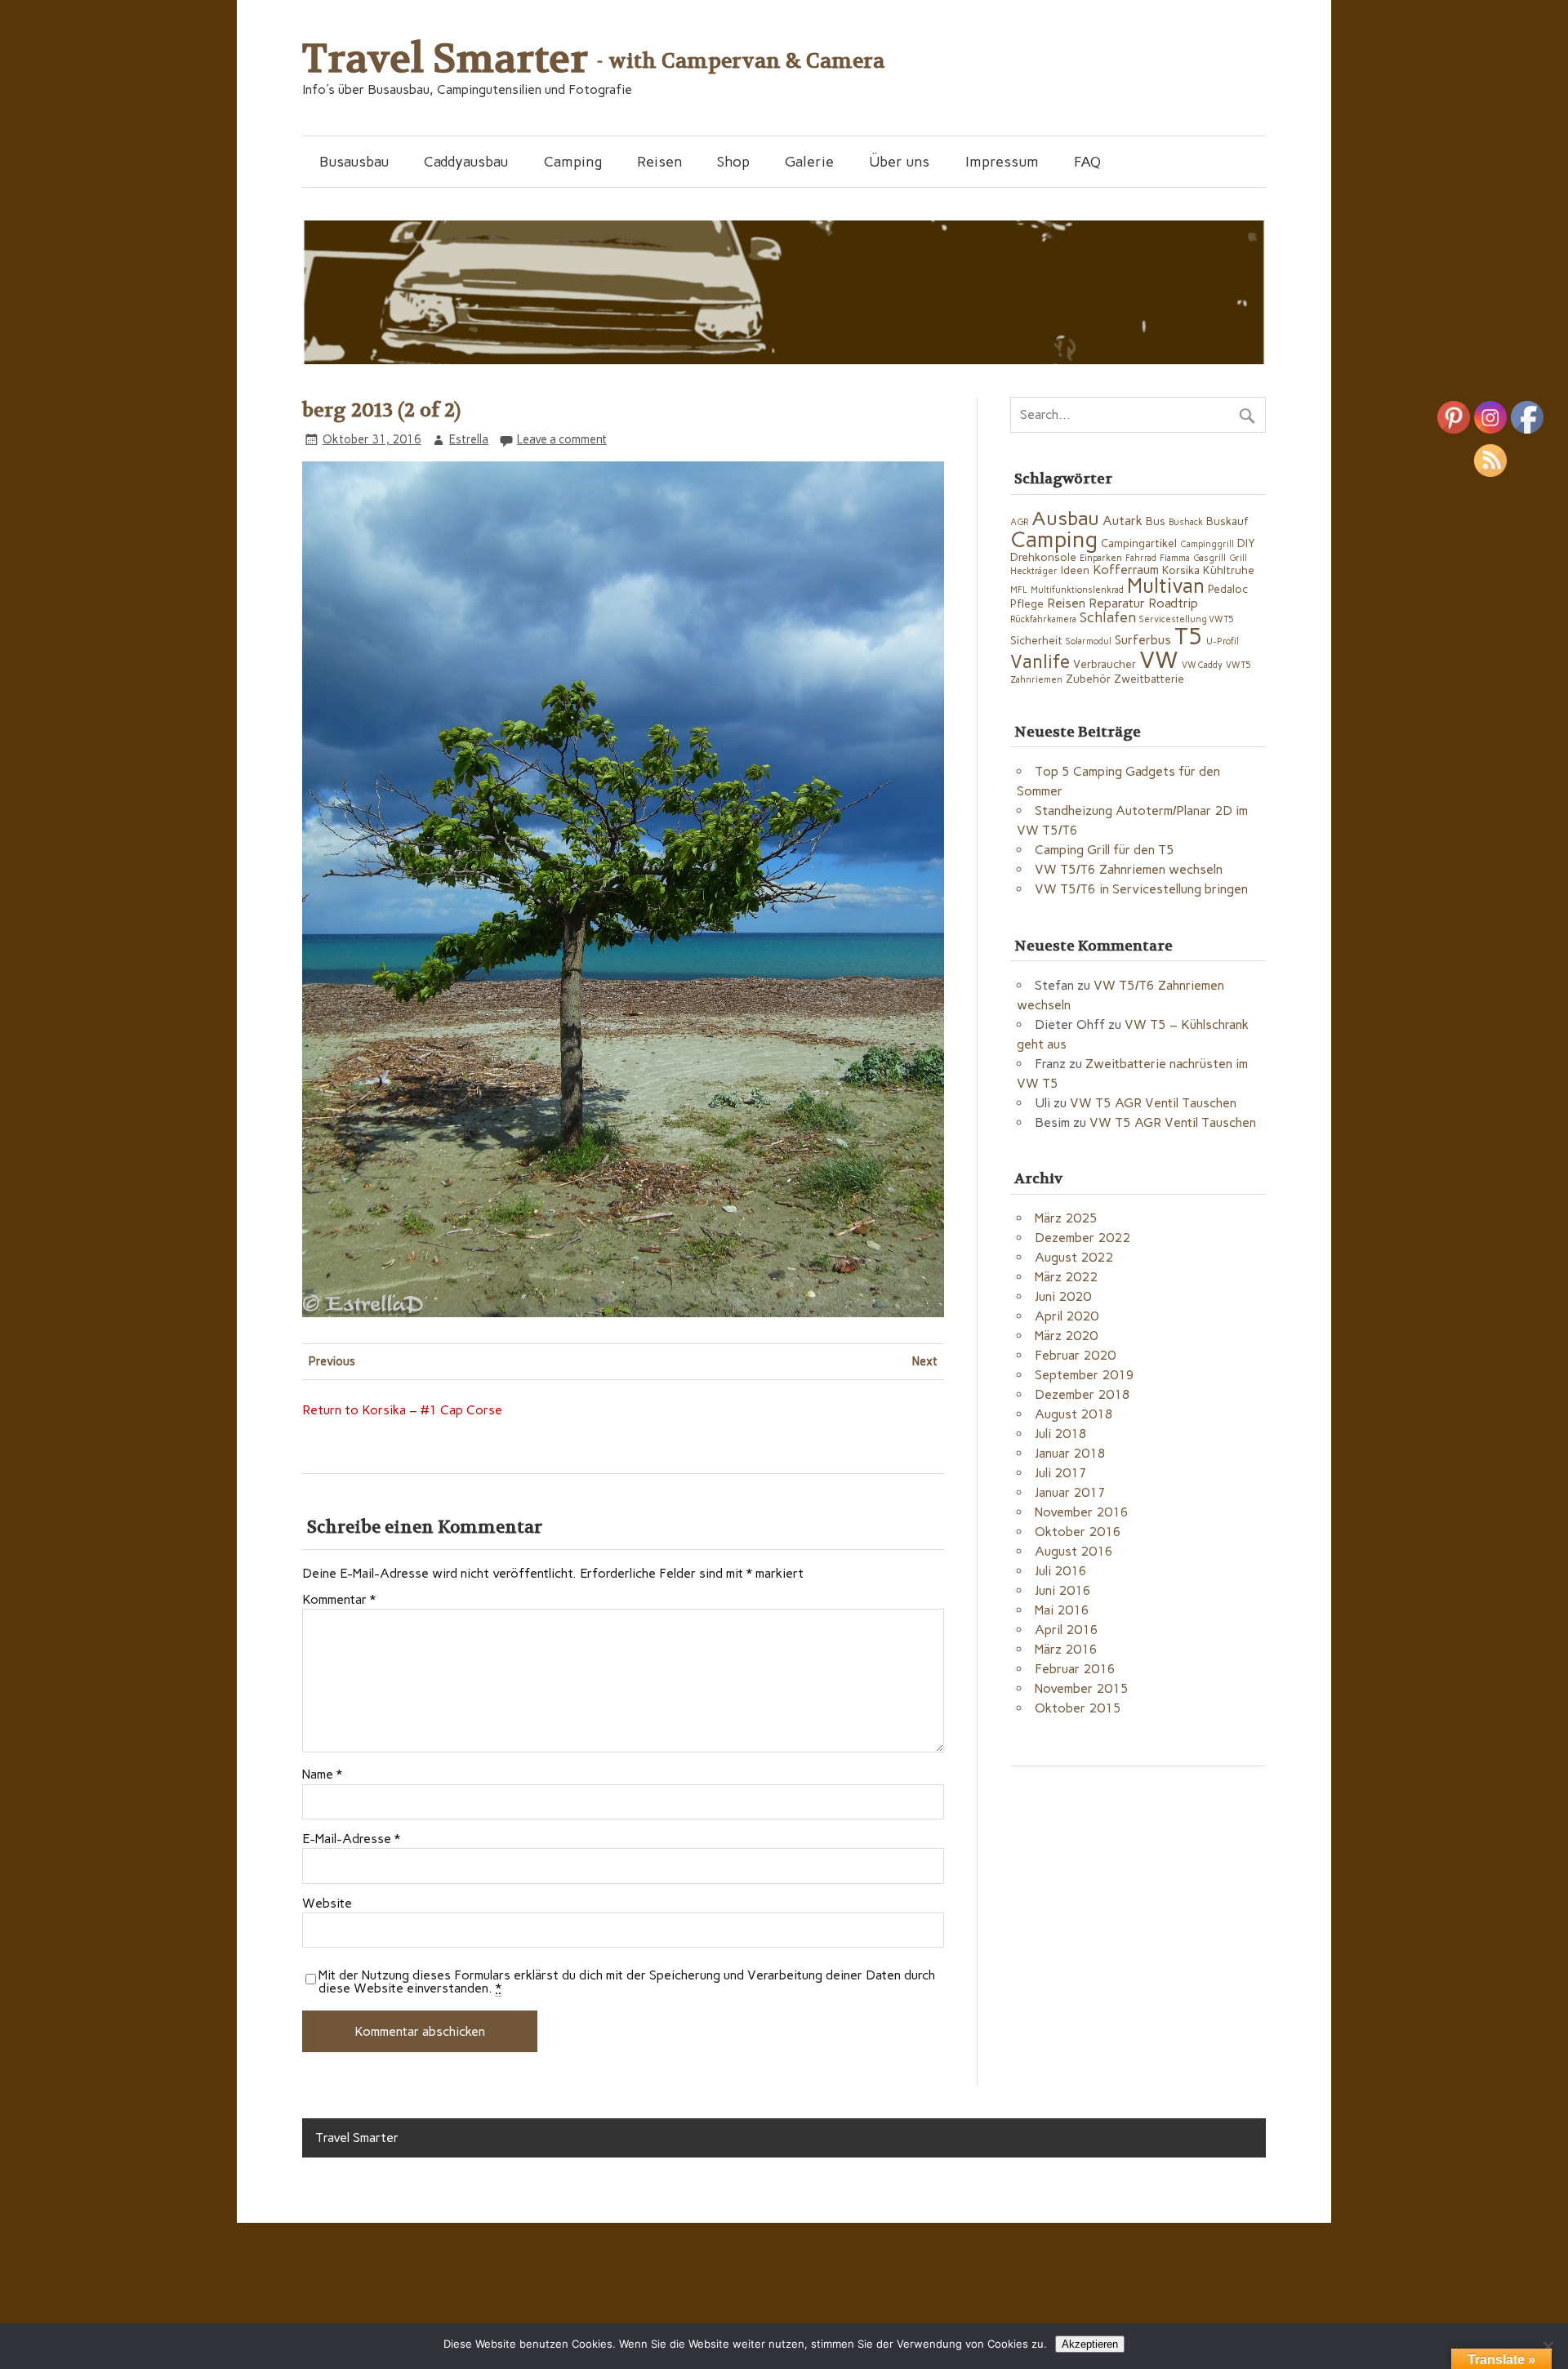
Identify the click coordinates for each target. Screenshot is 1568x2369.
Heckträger (1034, 571)
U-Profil (1223, 641)
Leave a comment (562, 439)
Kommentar (339, 1600)
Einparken (1101, 558)
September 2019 (1085, 1375)
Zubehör (1088, 679)
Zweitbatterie (1149, 679)
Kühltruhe (1229, 570)
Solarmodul (1089, 641)
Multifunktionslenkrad (1077, 590)
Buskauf (1227, 521)
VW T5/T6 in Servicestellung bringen (1141, 889)
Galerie (809, 161)
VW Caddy (1202, 665)
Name (322, 1775)
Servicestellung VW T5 (1187, 619)
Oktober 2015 (1078, 1708)
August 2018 (1074, 1414)
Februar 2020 (1075, 1355)
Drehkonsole (1043, 557)
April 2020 (1067, 1316)
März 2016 (1066, 1649)
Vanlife (1040, 662)
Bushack (1186, 522)
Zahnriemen (1036, 680)
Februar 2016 (1075, 1669)
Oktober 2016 (1078, 1532)
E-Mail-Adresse (351, 1839)
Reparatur (1117, 603)
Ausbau (1065, 518)
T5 (1189, 636)
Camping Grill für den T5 (1105, 850)
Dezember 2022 (1082, 1238)
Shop (733, 161)
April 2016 (1067, 1630)
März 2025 (1066, 1218)
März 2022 (1066, 1277)
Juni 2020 (1063, 1296)
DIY (1246, 543)
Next (925, 1361)
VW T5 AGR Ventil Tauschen (1153, 1103)
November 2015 (1082, 1688)
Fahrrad (1141, 558)
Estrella (469, 439)
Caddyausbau (466, 161)
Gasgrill (1209, 558)
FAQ (1087, 161)
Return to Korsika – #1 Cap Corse (402, 1410)
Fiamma (1175, 558)
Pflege (1027, 603)
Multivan (1166, 586)
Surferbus (1143, 640)
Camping (573, 161)
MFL (1019, 590)
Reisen (659, 161)
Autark (1123, 521)
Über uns (899, 161)
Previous (332, 1361)
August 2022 (1074, 1257)
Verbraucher (1105, 664)
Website (327, 1904)
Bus (1156, 521)
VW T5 (1238, 665)
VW (1159, 659)
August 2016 (1074, 1551)
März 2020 (1066, 1336)
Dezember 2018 (1082, 1394)
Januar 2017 (1070, 1492)
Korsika (1181, 570)
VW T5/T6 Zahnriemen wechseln (1129, 869)
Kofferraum (1126, 570)
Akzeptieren (1090, 2344)
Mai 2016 (1062, 1610)
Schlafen (1108, 617)
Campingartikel (1139, 543)
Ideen (1075, 570)
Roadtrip (1173, 603)
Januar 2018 (1070, 1453)
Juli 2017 (1061, 1473)
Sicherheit (1036, 640)
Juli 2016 (1061, 1571)
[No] (1548, 2346)
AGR (1019, 522)
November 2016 (1082, 1512)
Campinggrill (1207, 544)
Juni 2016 (1063, 1590)
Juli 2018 (1061, 1434)
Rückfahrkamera (1043, 619)
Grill (1238, 558)
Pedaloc (1228, 589)
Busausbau (354, 161)
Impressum (1002, 161)
